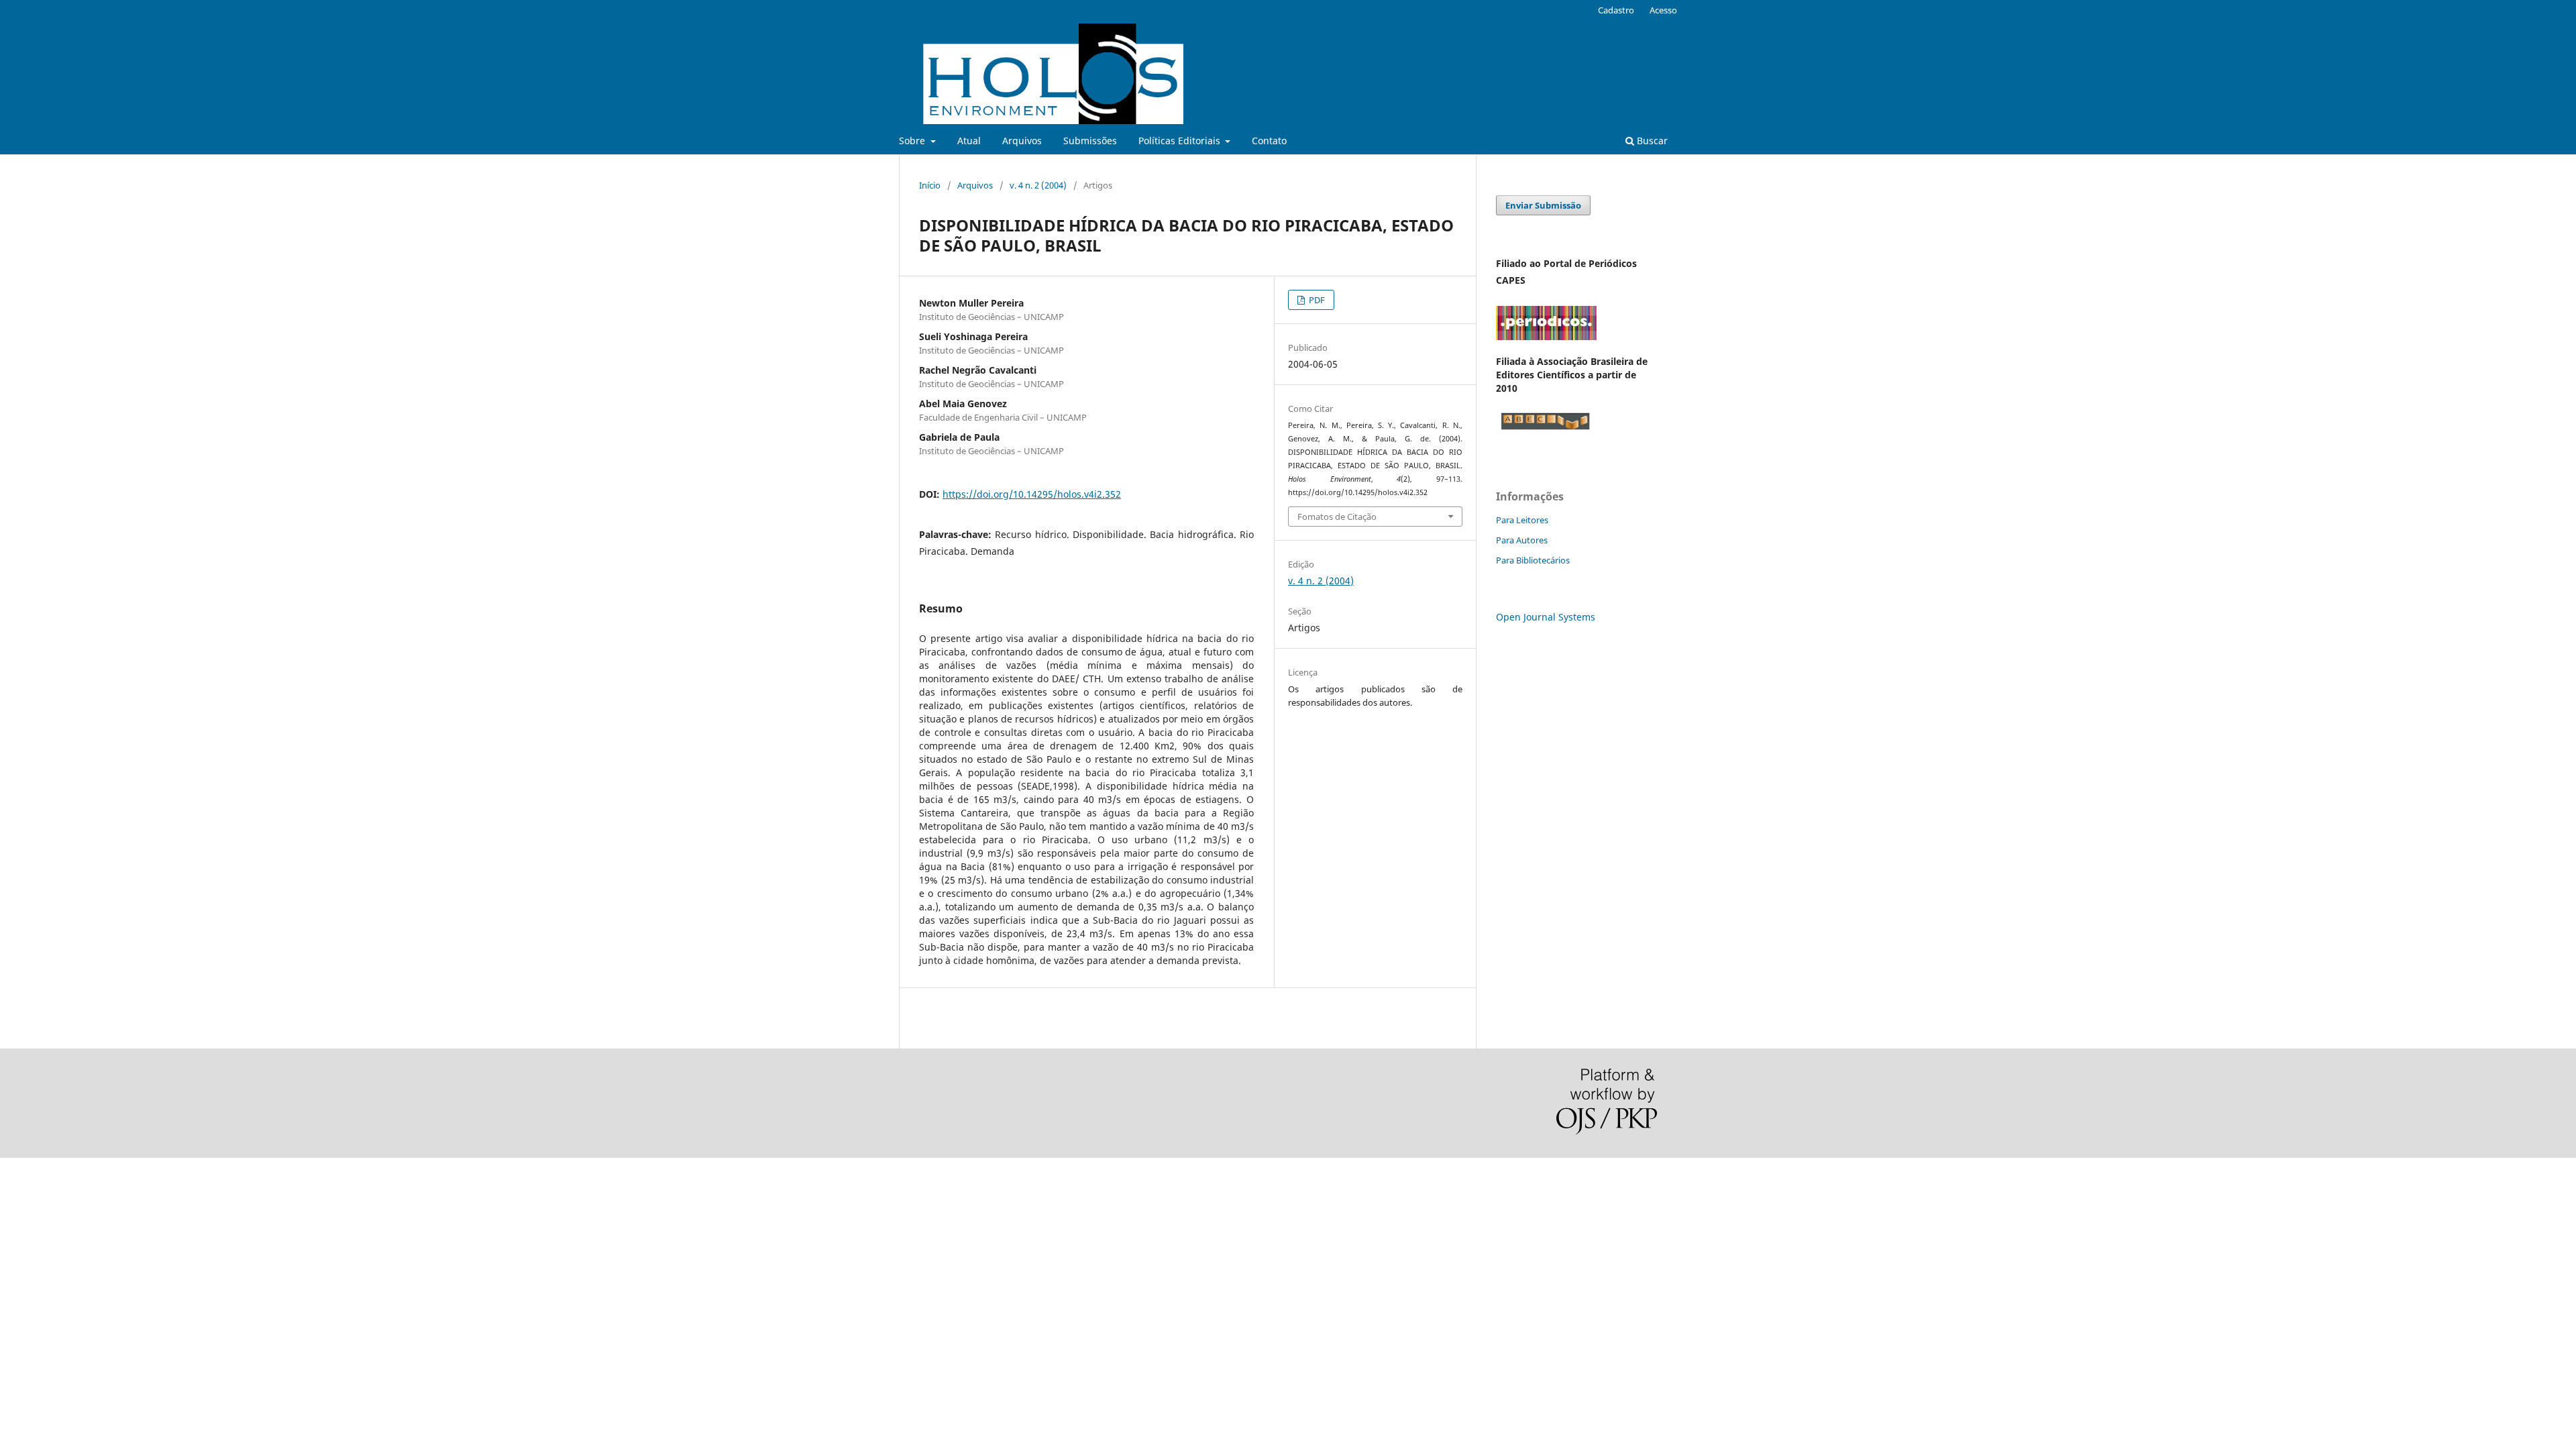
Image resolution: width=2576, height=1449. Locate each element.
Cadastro (1616, 10)
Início (930, 185)
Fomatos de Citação (1337, 517)
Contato (1269, 141)
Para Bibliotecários (1533, 560)
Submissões (1090, 141)
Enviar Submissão (1543, 205)
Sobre (913, 141)
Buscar (1651, 141)
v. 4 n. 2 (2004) (1038, 185)
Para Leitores (1522, 520)
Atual (969, 141)
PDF (1316, 300)
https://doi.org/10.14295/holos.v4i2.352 (1032, 494)
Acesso (1663, 10)
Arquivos (1022, 141)
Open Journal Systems (1546, 617)
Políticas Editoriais (1181, 141)
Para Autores (1522, 540)
